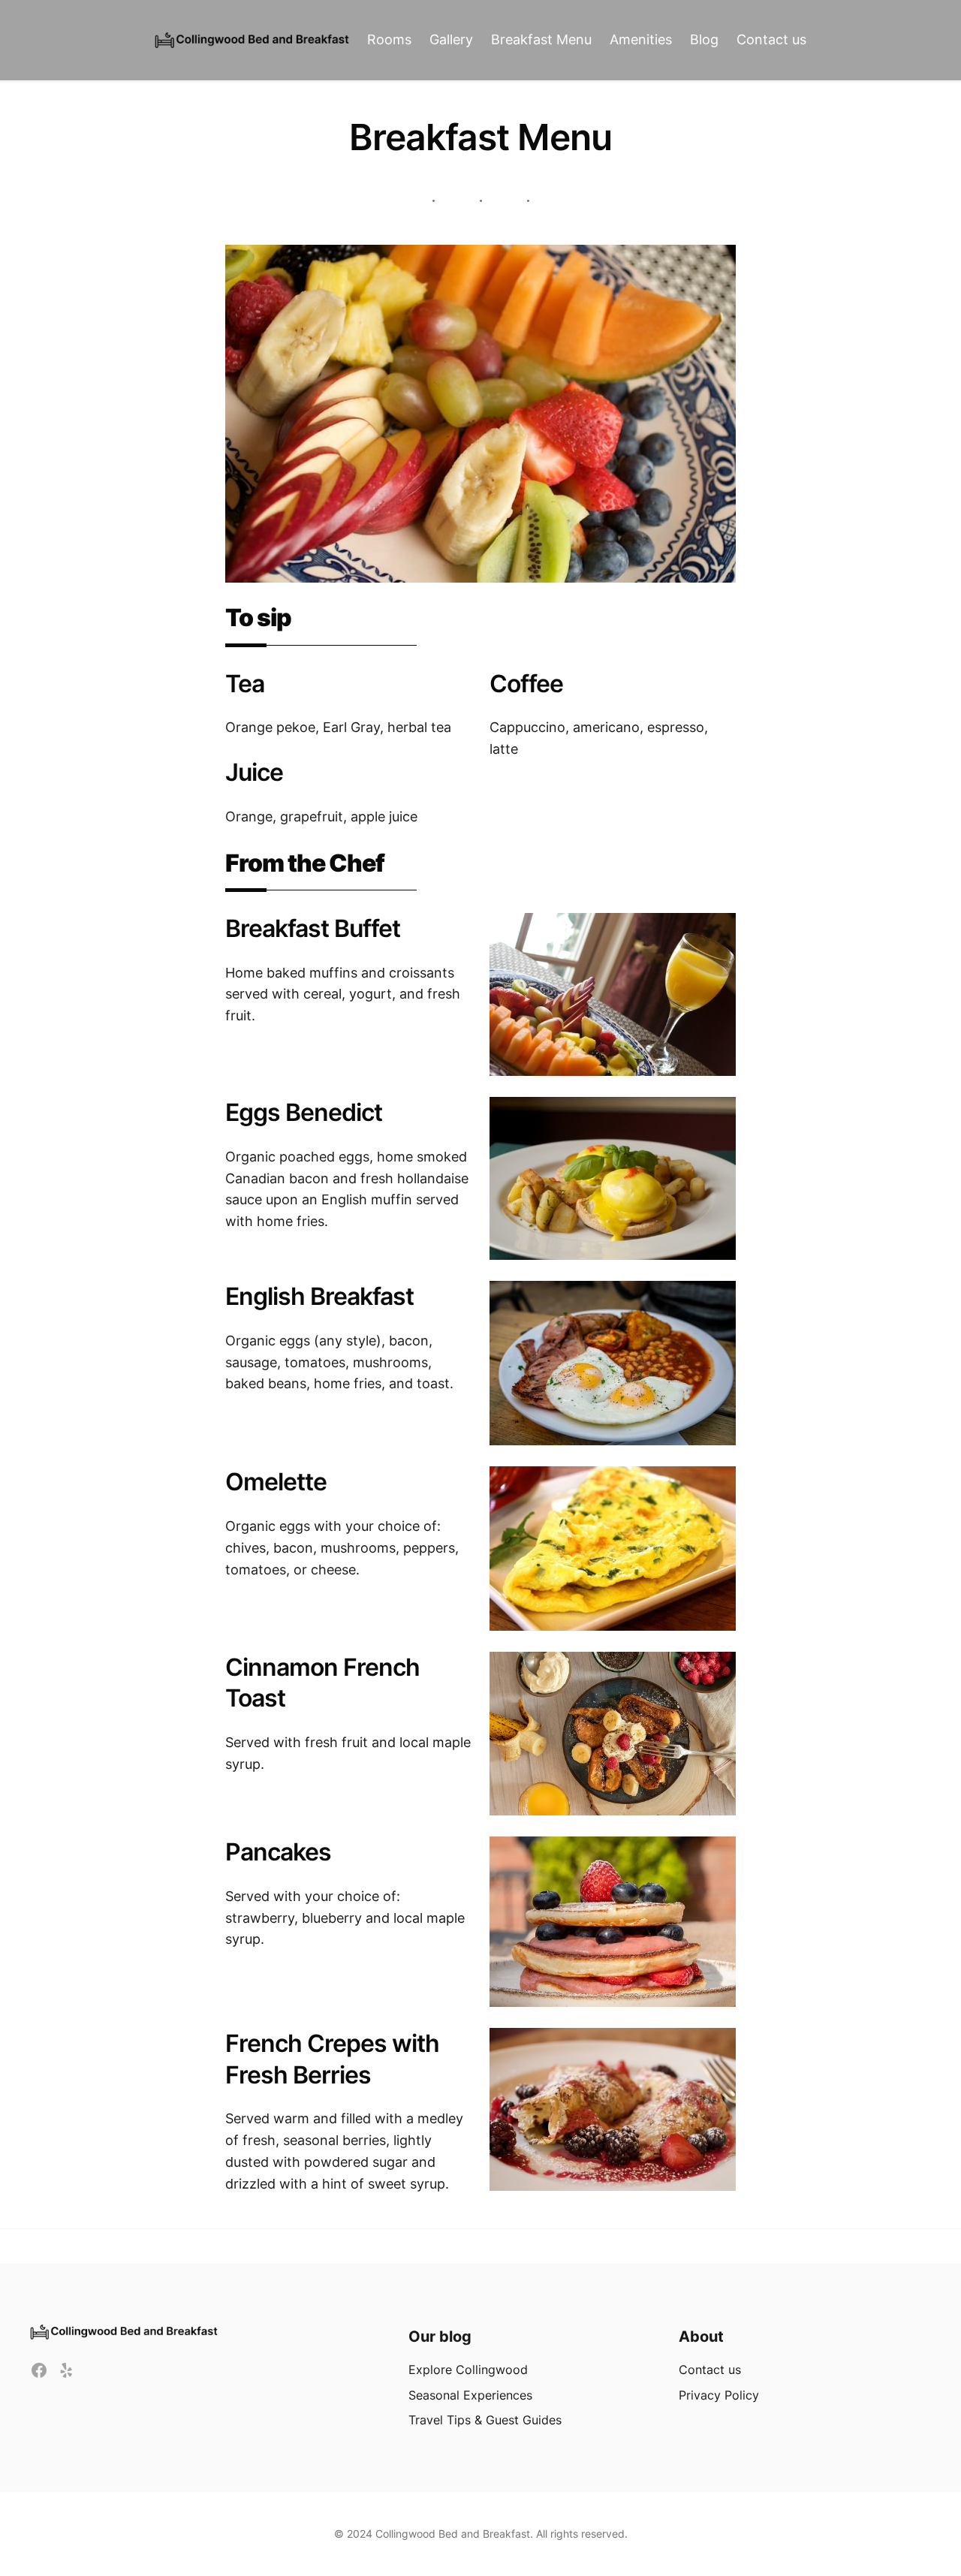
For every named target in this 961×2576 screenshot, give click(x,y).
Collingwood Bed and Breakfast (453, 2534)
